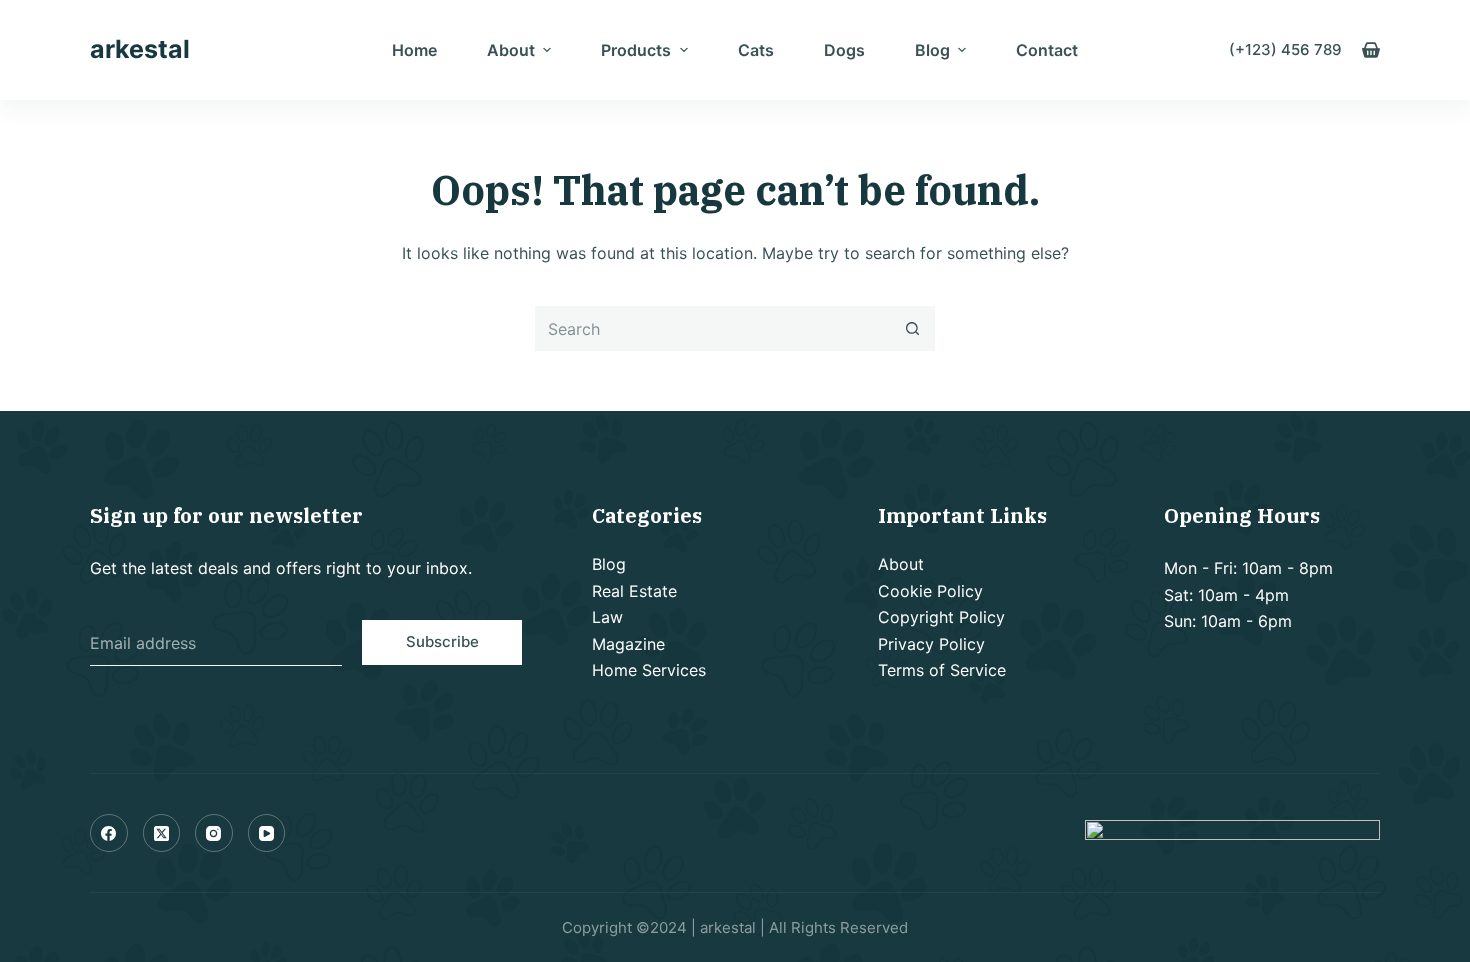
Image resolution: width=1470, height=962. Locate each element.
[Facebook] (109, 833)
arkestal (140, 49)
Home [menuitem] (414, 50)
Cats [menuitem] (756, 50)
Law (607, 617)
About (901, 564)
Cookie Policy (930, 591)
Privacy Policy (931, 644)
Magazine (628, 644)
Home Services (649, 670)
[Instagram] (214, 833)
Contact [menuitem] (1047, 50)
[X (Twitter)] (162, 833)
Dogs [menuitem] (844, 50)
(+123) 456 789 (1285, 49)
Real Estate (634, 591)
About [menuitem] (511, 50)
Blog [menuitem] (932, 50)
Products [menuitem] (636, 50)
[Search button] (912, 328)
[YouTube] (267, 833)
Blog (609, 564)
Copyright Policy (941, 617)
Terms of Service (942, 670)
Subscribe (442, 641)
